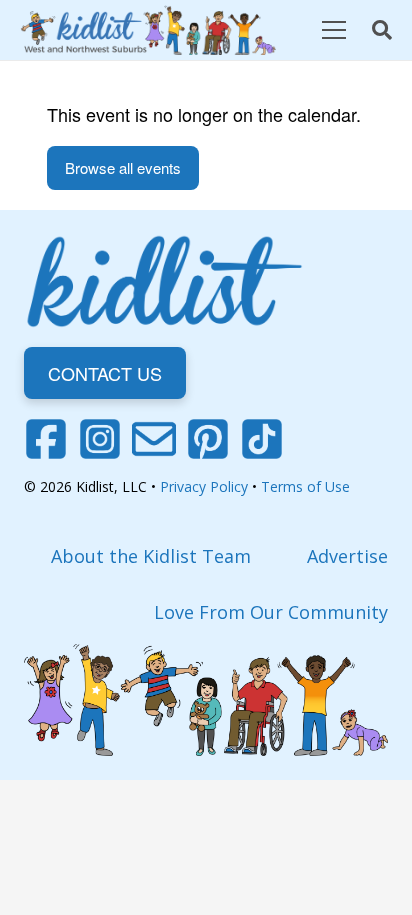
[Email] (154, 439)
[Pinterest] (208, 439)
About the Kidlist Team (151, 556)
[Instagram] (100, 439)
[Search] (382, 30)
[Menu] (333, 30)
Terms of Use (305, 486)
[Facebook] (46, 439)
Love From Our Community (271, 612)
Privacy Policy (204, 486)
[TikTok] (262, 439)
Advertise (347, 556)
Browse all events (123, 167)
